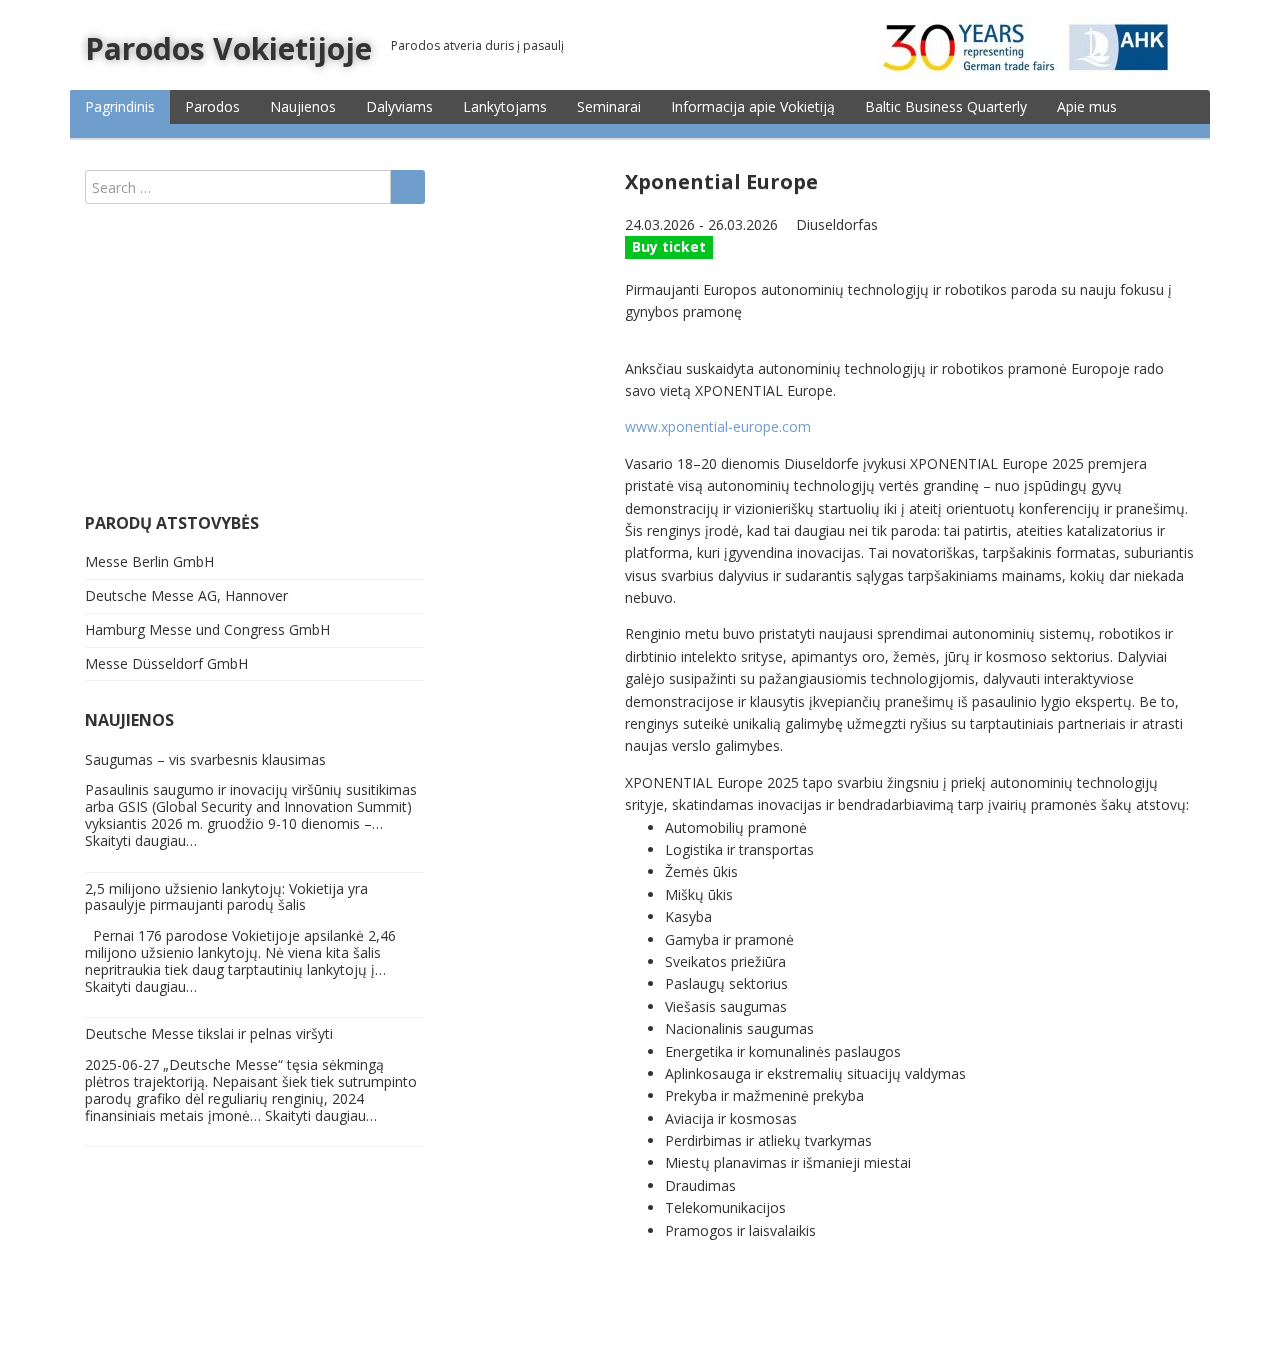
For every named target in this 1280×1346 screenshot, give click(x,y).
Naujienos (303, 106)
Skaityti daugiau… (141, 840)
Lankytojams (505, 106)
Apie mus (1087, 106)
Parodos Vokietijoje (228, 48)
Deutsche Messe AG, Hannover (186, 595)
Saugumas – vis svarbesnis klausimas (205, 759)
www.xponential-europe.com (718, 426)
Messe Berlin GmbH (149, 561)
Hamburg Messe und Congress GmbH (207, 629)
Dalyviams (399, 106)
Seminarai (609, 106)
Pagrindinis (120, 106)
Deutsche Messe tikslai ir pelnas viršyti (209, 1033)
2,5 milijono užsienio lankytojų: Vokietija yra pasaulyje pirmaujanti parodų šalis (226, 897)
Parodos (212, 106)
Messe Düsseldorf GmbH (166, 663)
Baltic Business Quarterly (946, 106)
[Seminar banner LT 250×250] (210, 357)
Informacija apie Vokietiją (753, 106)
